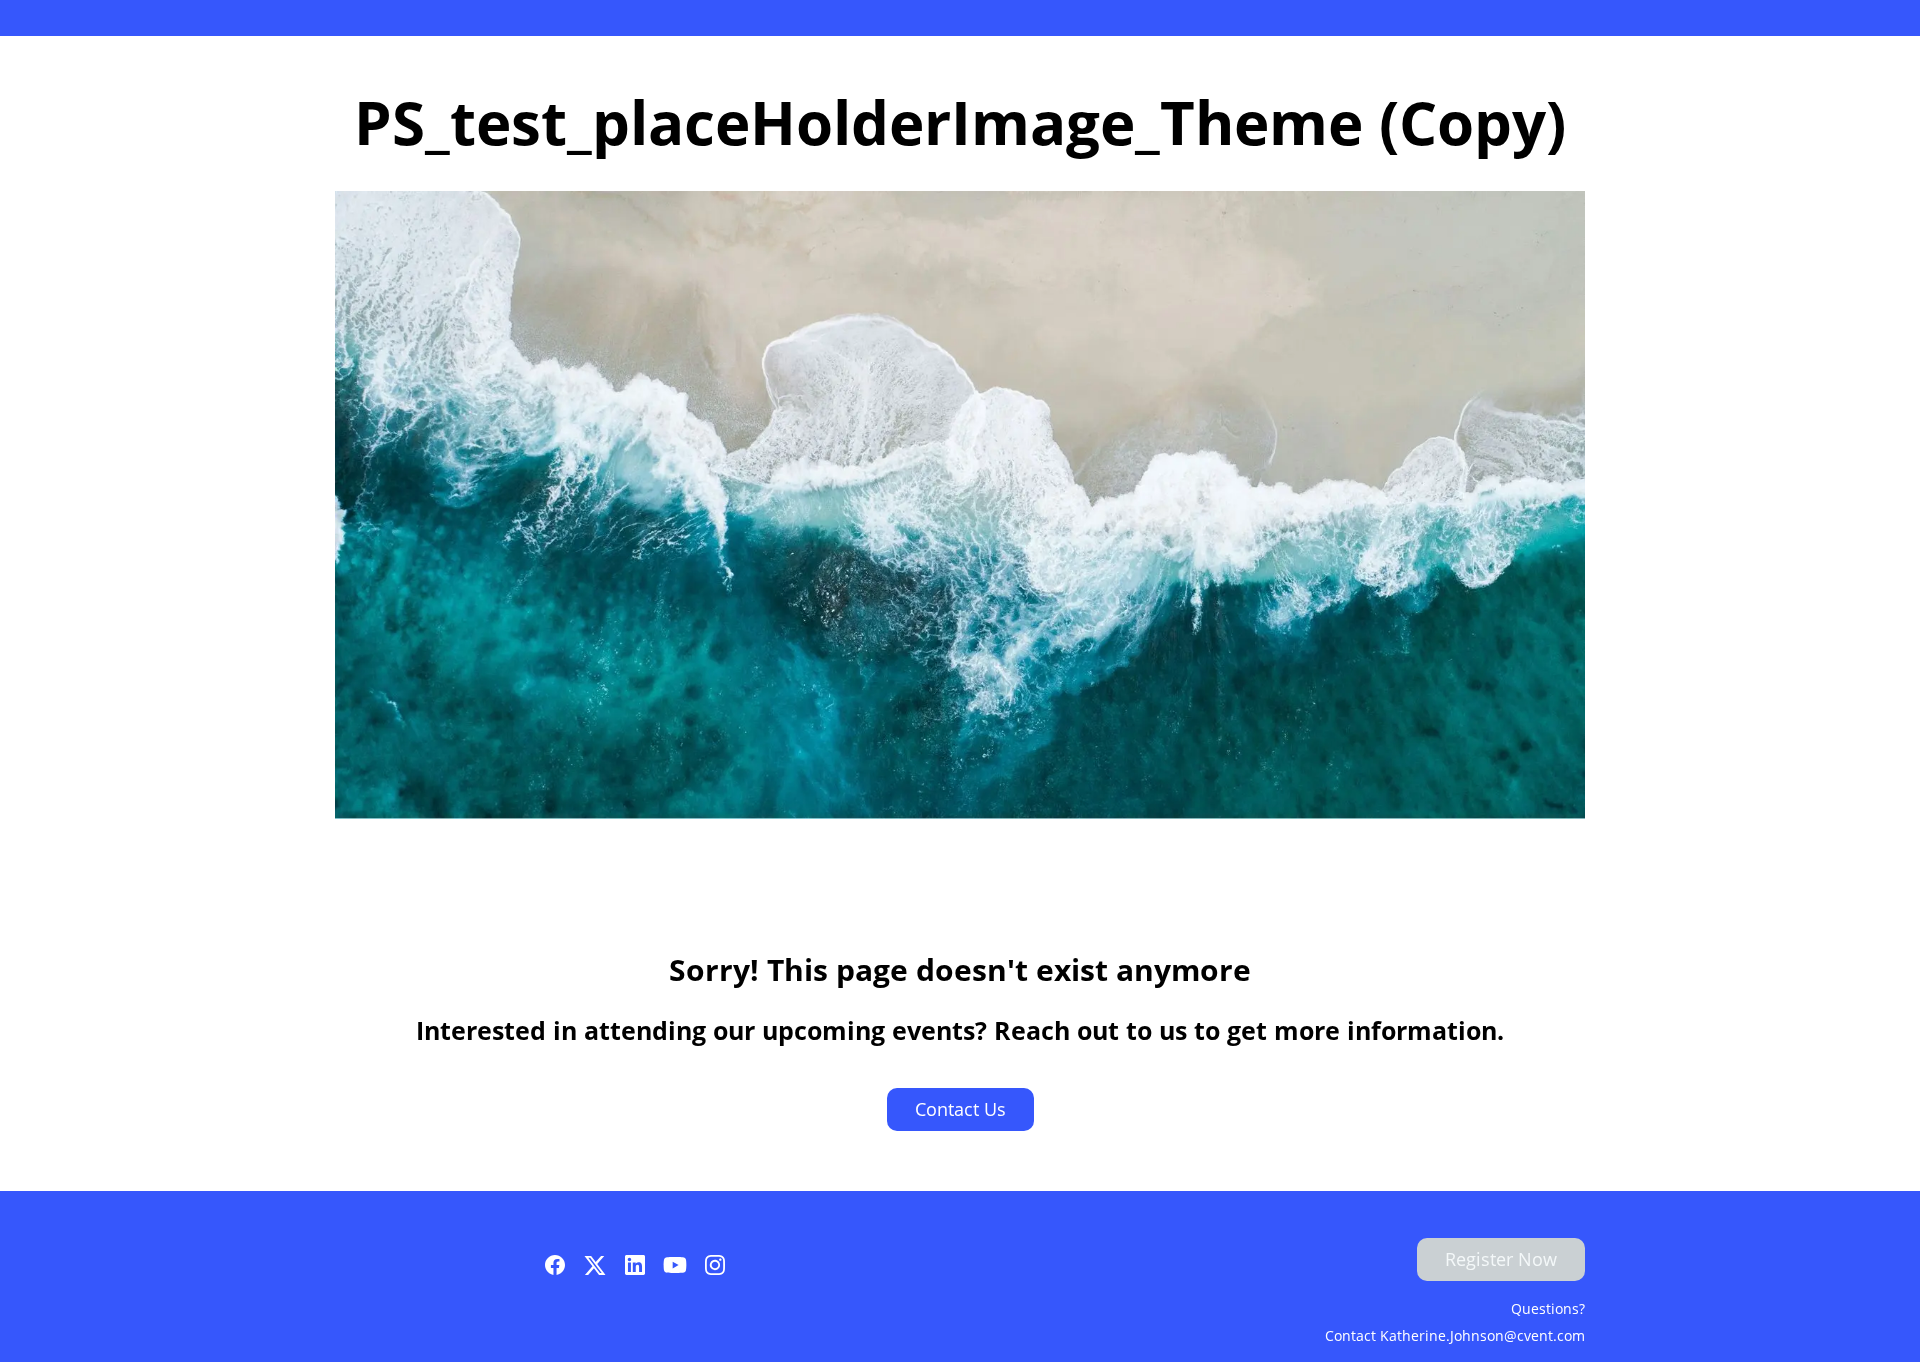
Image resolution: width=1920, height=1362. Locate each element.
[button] (560, 1271)
